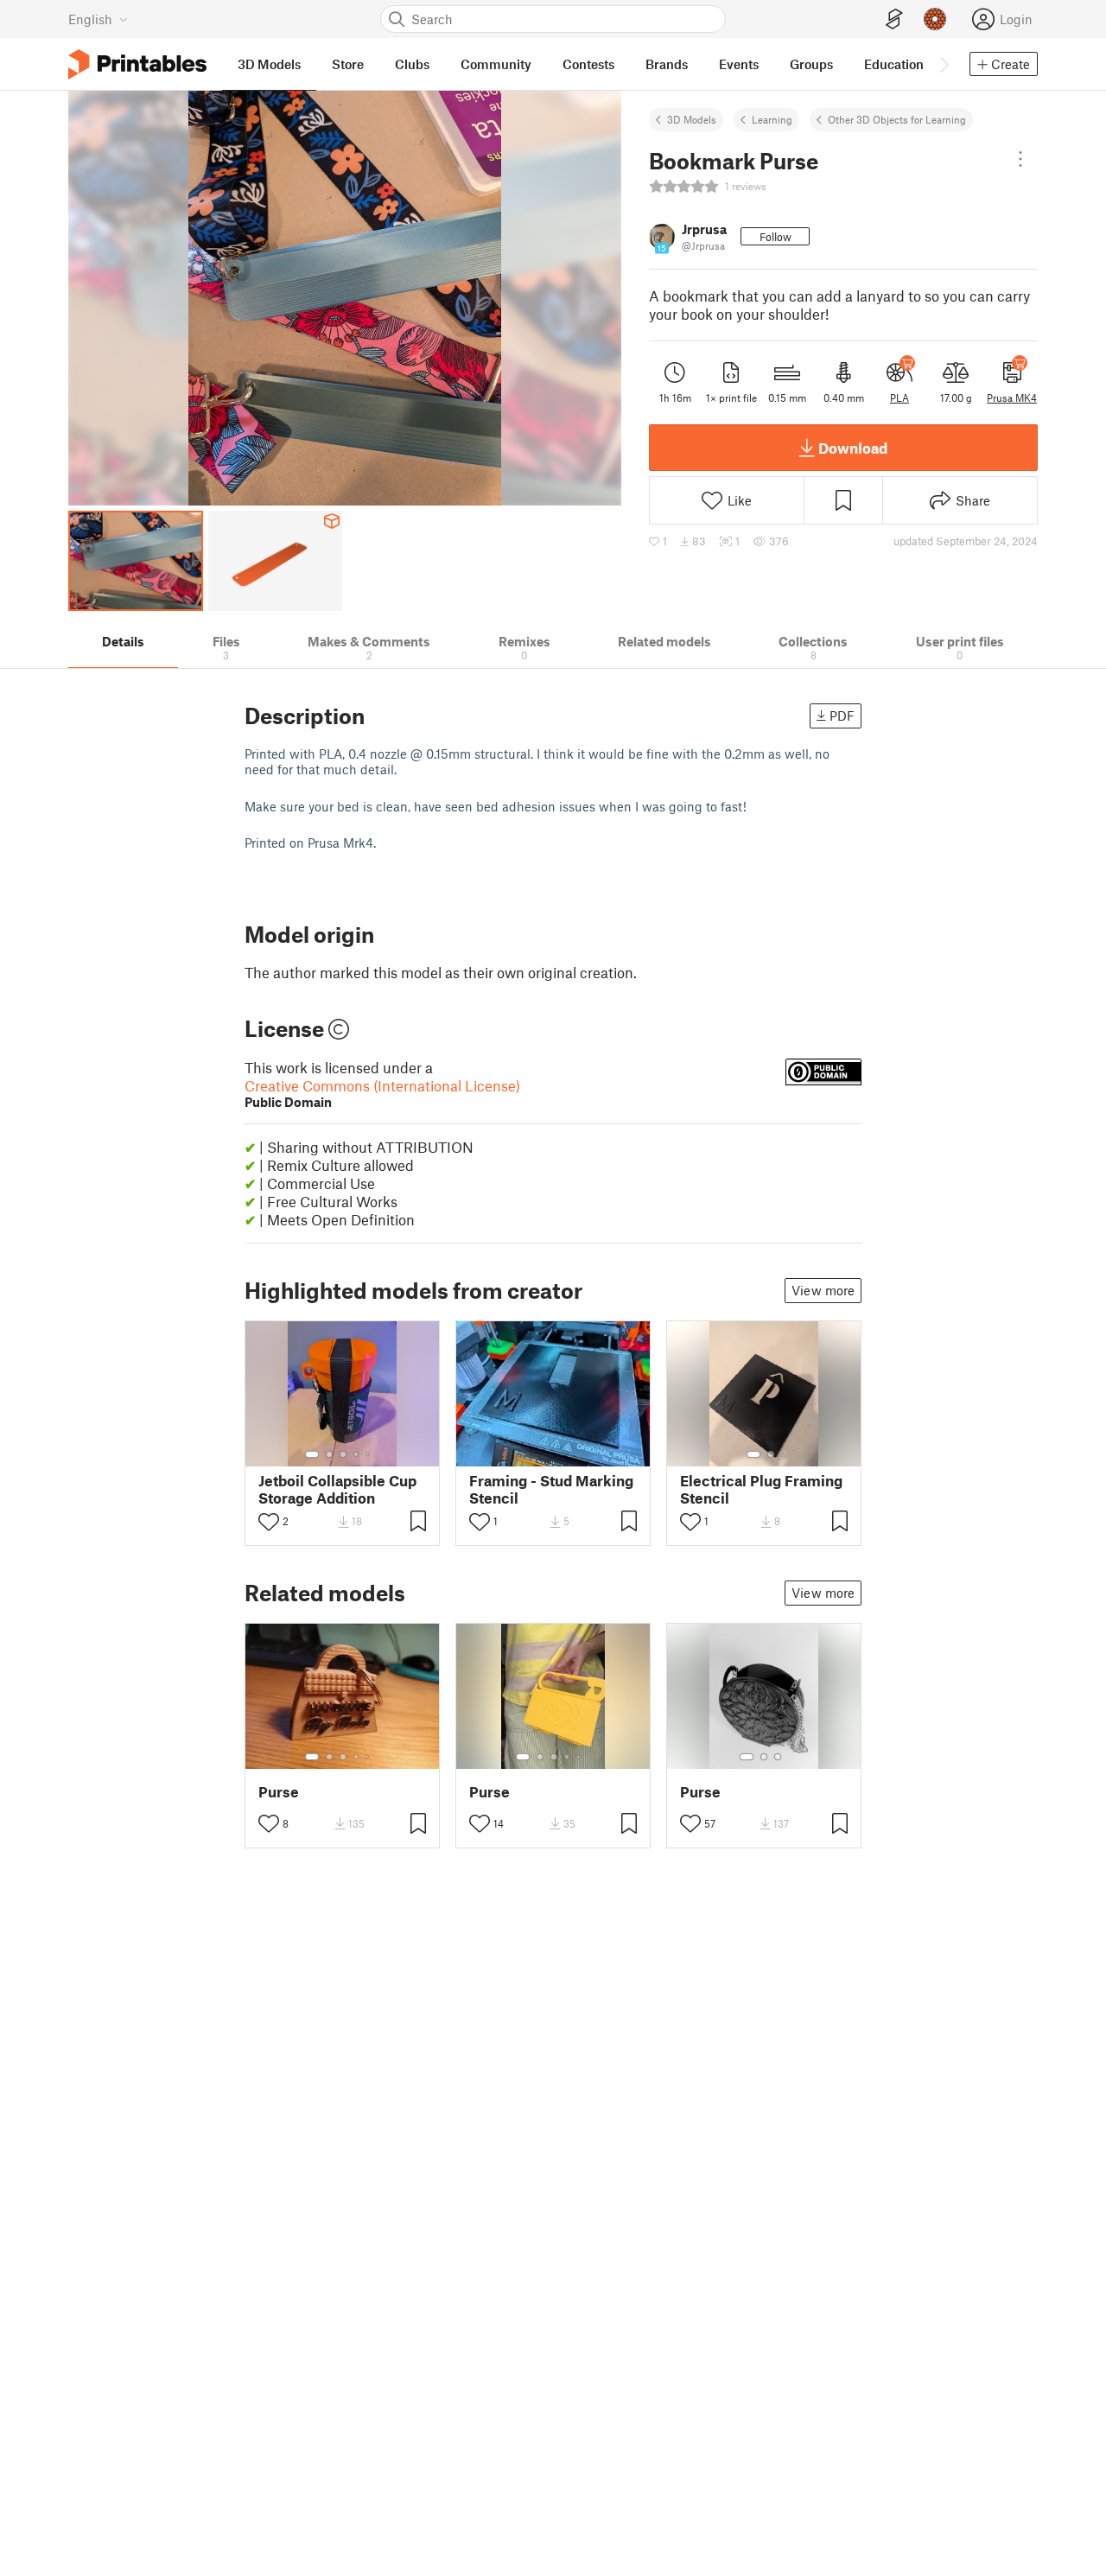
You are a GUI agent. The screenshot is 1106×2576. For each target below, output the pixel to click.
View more (823, 1290)
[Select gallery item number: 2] (329, 1454)
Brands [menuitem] (667, 64)
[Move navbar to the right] (944, 64)
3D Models (692, 119)
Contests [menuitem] (588, 64)
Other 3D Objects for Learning (897, 119)
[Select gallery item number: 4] (357, 1454)
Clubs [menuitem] (412, 64)
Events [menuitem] (739, 64)
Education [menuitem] (894, 64)
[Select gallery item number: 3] (343, 1454)
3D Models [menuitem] (269, 64)
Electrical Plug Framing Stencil (761, 1489)
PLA (899, 398)
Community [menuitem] (496, 64)
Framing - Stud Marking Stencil (551, 1489)
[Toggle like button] (269, 1522)
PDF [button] (842, 716)
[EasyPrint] (894, 19)
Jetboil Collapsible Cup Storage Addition (337, 1489)
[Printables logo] (137, 64)
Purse (279, 1792)
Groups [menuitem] (811, 64)
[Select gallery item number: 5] (369, 1454)
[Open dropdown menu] (1020, 159)
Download (853, 448)
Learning (772, 119)
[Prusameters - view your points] (935, 19)
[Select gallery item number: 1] (312, 1454)
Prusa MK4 (1012, 398)
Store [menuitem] (348, 64)
